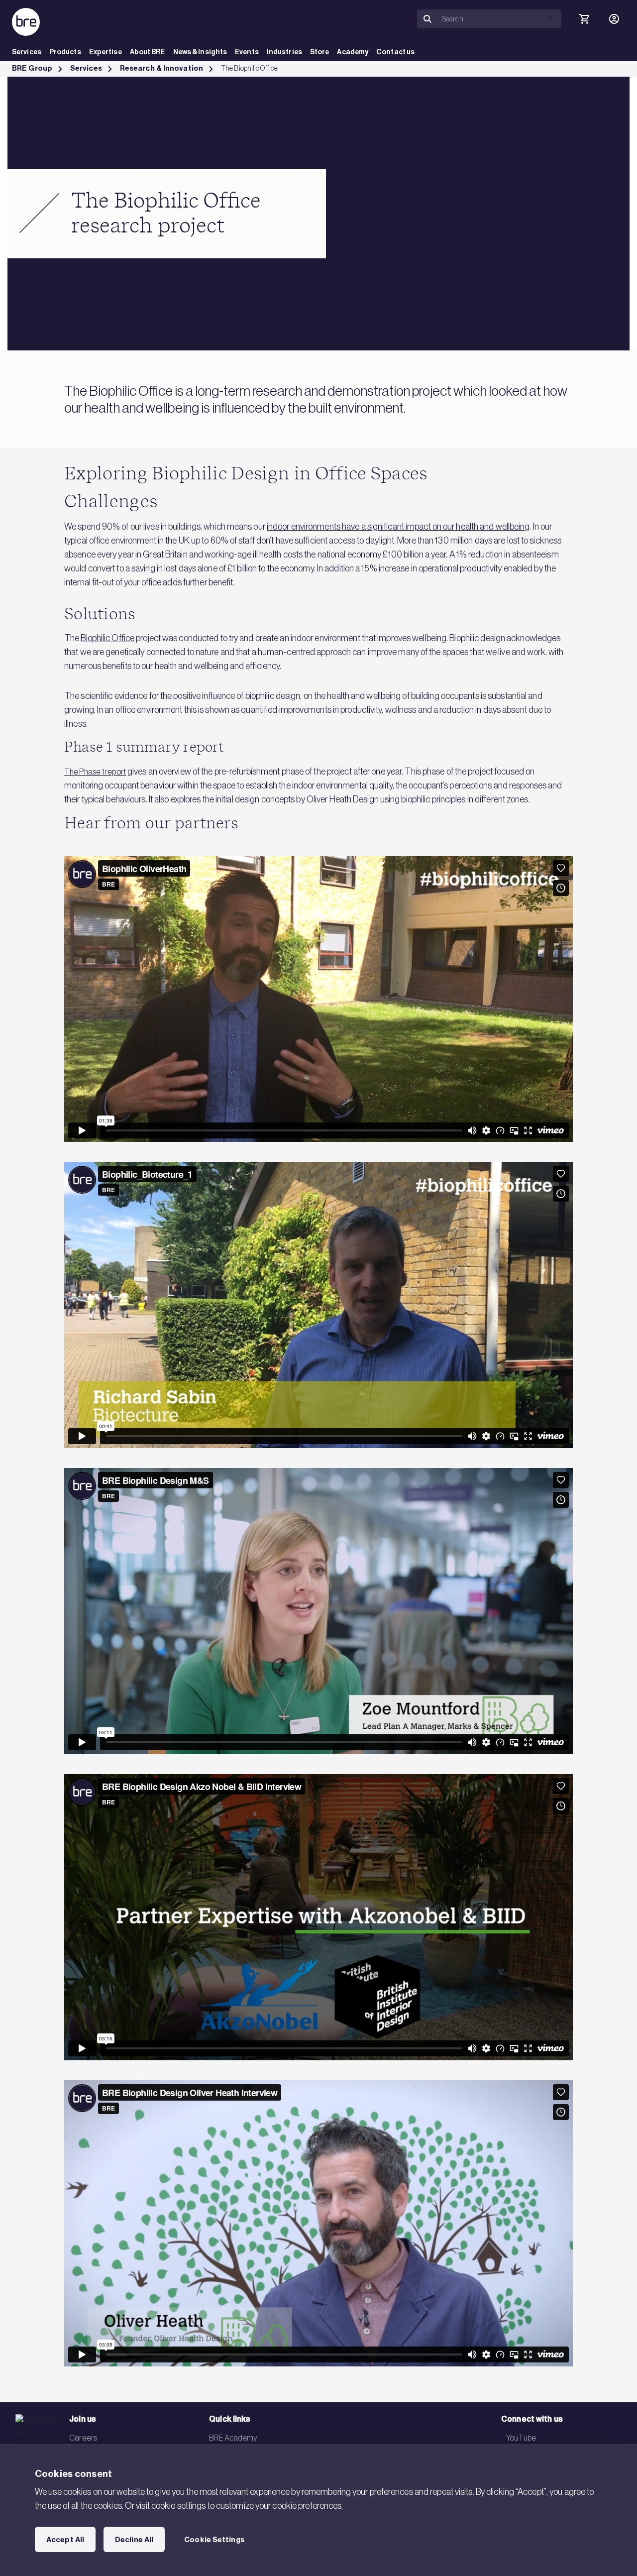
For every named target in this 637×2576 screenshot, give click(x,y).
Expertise (106, 52)
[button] (550, 18)
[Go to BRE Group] (26, 22)
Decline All (134, 2540)
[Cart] (584, 19)
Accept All (65, 2540)
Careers (83, 2438)
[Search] (427, 19)
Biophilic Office (107, 638)
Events (247, 52)
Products (65, 52)
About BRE (148, 52)
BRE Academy (233, 2438)
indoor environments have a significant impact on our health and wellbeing (398, 527)
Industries (284, 52)
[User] (614, 19)
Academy (353, 52)
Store (320, 52)
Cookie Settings (214, 2540)
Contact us (395, 52)
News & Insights (200, 52)
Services (27, 52)
